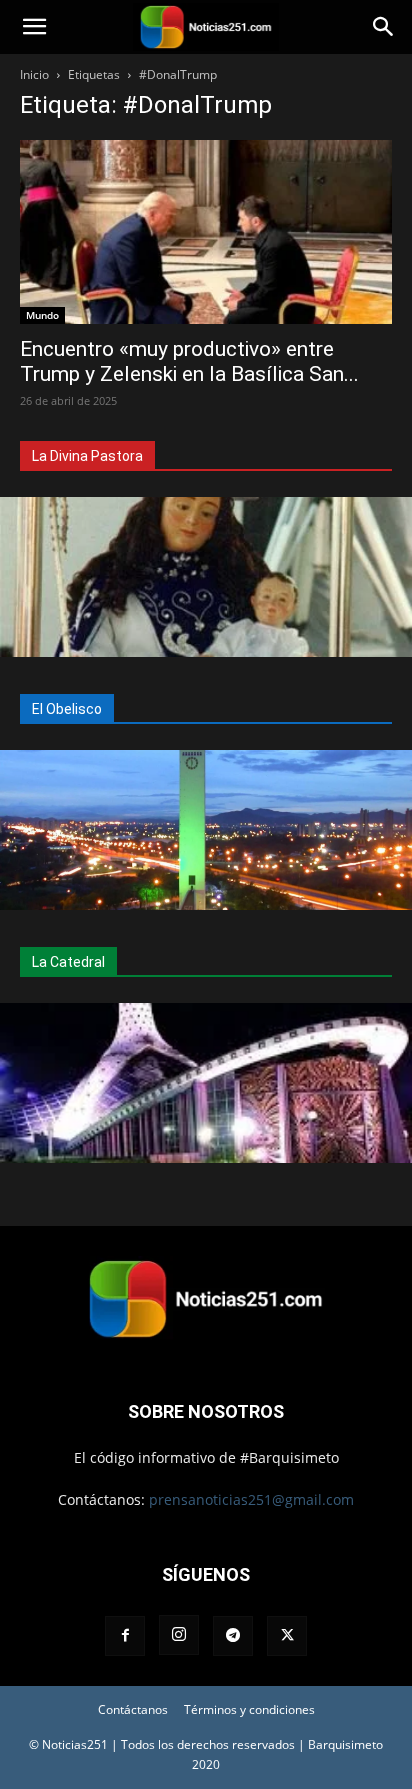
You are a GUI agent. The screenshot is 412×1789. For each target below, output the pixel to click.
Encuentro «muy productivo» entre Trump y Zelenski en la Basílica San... (189, 361)
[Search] (384, 27)
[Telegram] (233, 1636)
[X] (287, 1636)
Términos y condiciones (249, 1709)
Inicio (34, 74)
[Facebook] (125, 1636)
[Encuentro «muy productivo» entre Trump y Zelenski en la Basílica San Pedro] (206, 232)
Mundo (42, 315)
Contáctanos (133, 1709)
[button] (34, 27)
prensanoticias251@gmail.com (251, 1499)
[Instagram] (179, 1635)
